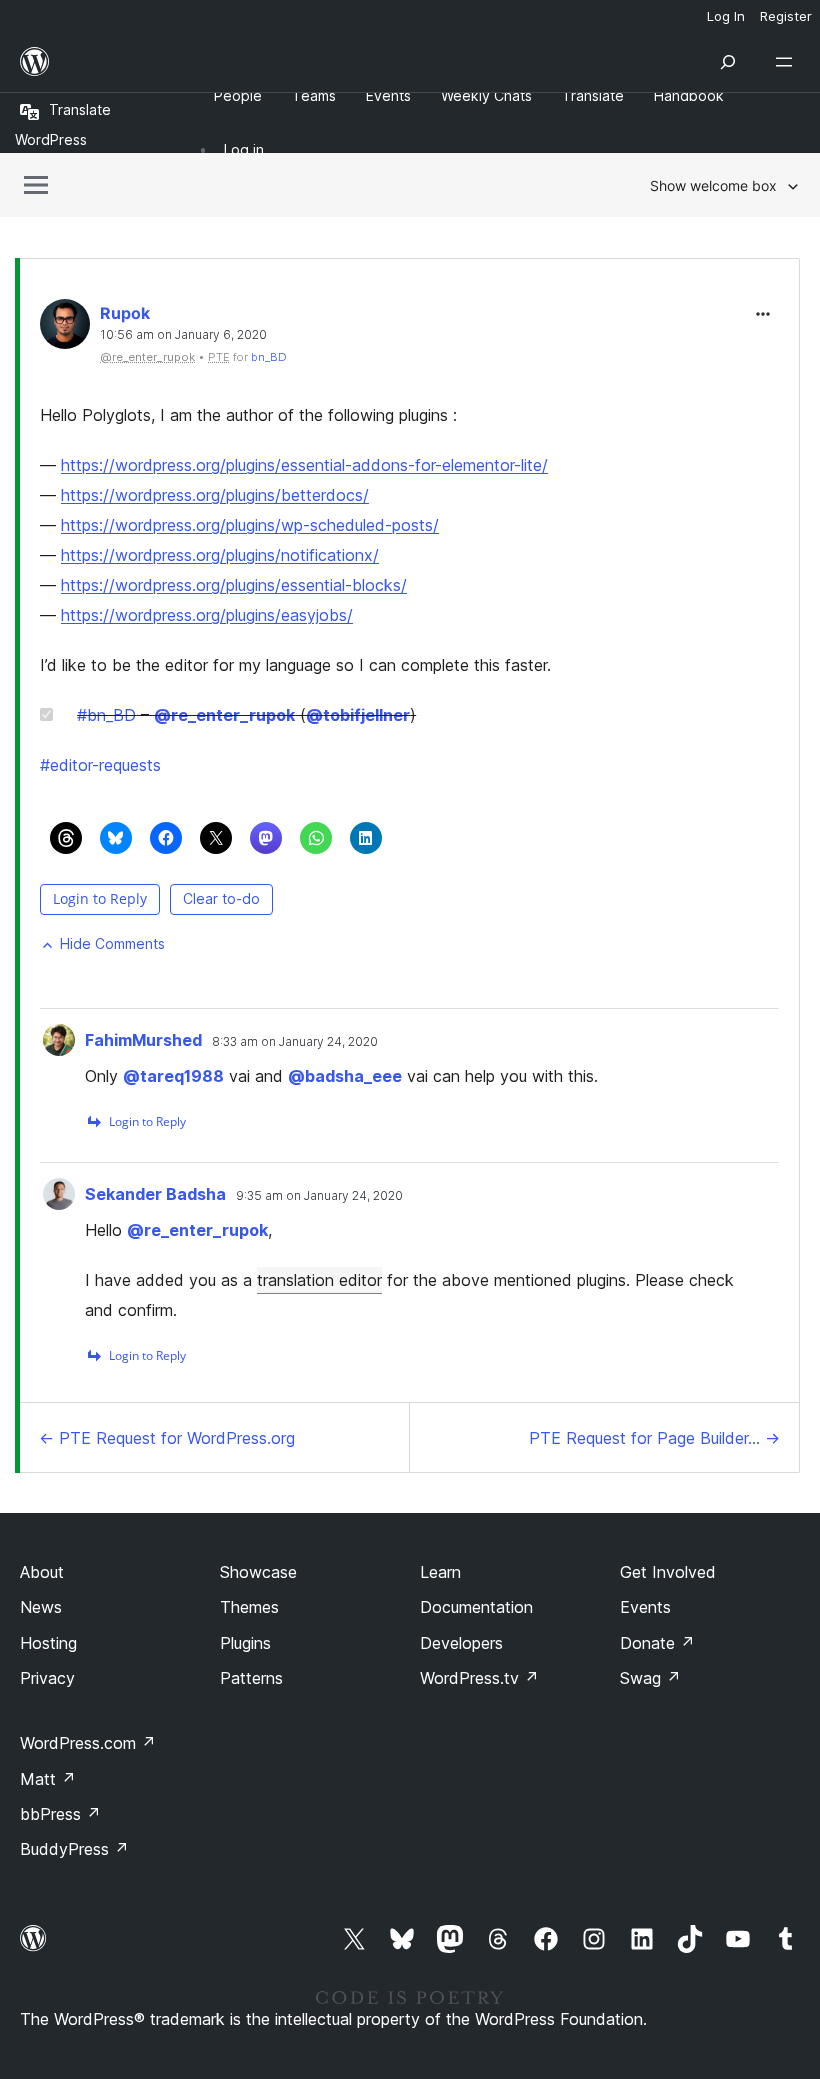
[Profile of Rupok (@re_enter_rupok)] (65, 328)
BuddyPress (74, 1849)
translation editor (319, 1280)
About (42, 1572)
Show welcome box (713, 185)
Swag (650, 1678)
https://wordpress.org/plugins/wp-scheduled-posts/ (250, 525)
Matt (48, 1779)
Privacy (47, 1678)
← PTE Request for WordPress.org (167, 1438)
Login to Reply (100, 898)
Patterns (251, 1678)
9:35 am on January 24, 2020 (319, 1196)
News (41, 1607)
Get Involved (668, 1572)
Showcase (258, 1572)
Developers (461, 1643)
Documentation (476, 1607)
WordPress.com (88, 1743)
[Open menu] (788, 62)
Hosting (48, 1643)
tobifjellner (358, 715)
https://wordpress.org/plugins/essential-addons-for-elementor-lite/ (304, 465)
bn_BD (269, 357)
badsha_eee (345, 1076)
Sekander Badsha (155, 1194)
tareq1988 (173, 1076)
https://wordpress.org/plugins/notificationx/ (220, 555)
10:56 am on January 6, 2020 (183, 335)
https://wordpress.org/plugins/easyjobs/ (207, 615)
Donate (657, 1643)
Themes (249, 1607)
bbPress (60, 1814)
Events (645, 1607)
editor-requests (100, 765)
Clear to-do (221, 898)
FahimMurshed (143, 1040)
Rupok (125, 313)
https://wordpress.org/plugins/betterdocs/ (215, 495)
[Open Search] (728, 62)
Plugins (245, 1643)
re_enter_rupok (224, 715)
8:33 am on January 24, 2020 (295, 1042)
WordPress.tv (479, 1678)
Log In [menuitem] (726, 16)
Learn (440, 1572)
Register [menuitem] (786, 16)
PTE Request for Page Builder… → (654, 1438)
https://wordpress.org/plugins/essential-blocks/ (234, 585)
